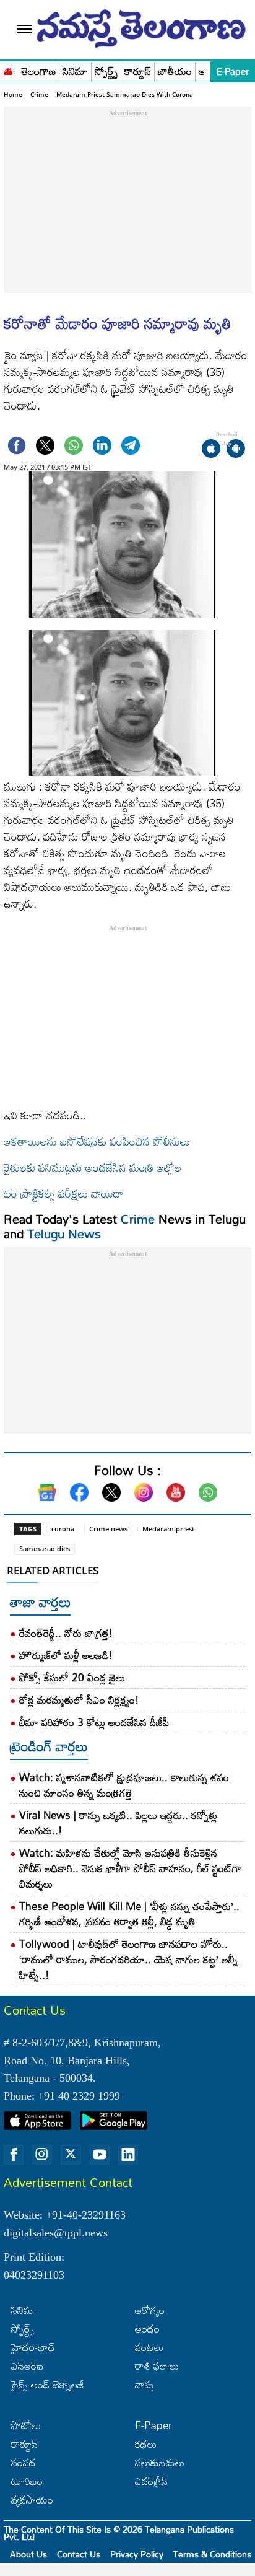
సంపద (24, 2462)
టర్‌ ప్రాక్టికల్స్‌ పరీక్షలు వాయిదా (63, 1193)
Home (13, 94)
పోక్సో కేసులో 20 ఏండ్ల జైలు (72, 1677)
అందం (147, 2328)
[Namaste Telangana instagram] (42, 2155)
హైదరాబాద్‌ (33, 2347)
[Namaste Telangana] (8, 70)
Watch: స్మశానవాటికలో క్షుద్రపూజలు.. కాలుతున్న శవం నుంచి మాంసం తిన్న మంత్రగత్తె (124, 1785)
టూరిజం (27, 2481)
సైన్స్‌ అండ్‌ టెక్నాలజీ (48, 2384)
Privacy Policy (137, 2554)
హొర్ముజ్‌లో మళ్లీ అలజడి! (66, 1655)
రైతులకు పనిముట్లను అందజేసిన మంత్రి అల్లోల (93, 1167)
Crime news (108, 1529)
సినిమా (75, 72)
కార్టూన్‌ (24, 2444)
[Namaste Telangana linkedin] (128, 2155)
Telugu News (64, 1233)
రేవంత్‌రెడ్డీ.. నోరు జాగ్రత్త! (66, 1633)
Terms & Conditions (212, 2554)
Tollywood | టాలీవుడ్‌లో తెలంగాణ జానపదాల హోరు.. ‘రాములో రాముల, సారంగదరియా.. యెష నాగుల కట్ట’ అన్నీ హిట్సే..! (128, 1959)
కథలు (146, 2444)
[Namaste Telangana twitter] (71, 2155)
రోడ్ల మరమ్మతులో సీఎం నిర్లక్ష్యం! (79, 1700)
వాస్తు (145, 2384)
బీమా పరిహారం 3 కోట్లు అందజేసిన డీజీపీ (94, 1722)
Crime (39, 94)
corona (63, 1529)
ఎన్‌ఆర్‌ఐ (27, 2366)
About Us (28, 2554)
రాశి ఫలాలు (157, 2366)
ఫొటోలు (26, 2425)
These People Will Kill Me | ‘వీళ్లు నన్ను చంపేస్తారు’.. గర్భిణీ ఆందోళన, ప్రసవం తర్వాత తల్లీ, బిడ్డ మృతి (129, 1914)
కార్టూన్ (138, 72)
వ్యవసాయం (32, 2499)
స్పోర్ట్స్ (106, 72)
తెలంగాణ (39, 72)
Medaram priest (168, 1529)
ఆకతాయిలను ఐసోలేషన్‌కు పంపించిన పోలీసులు (97, 1141)
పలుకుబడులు (160, 2462)
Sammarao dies (45, 1549)
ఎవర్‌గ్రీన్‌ (151, 2481)
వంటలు (149, 2347)
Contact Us (79, 2554)
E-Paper (233, 71)
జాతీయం (175, 72)
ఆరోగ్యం (150, 2310)
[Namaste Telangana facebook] (14, 2155)
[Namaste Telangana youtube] (100, 2155)
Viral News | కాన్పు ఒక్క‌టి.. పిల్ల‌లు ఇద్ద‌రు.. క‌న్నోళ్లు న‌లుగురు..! (118, 1823)
